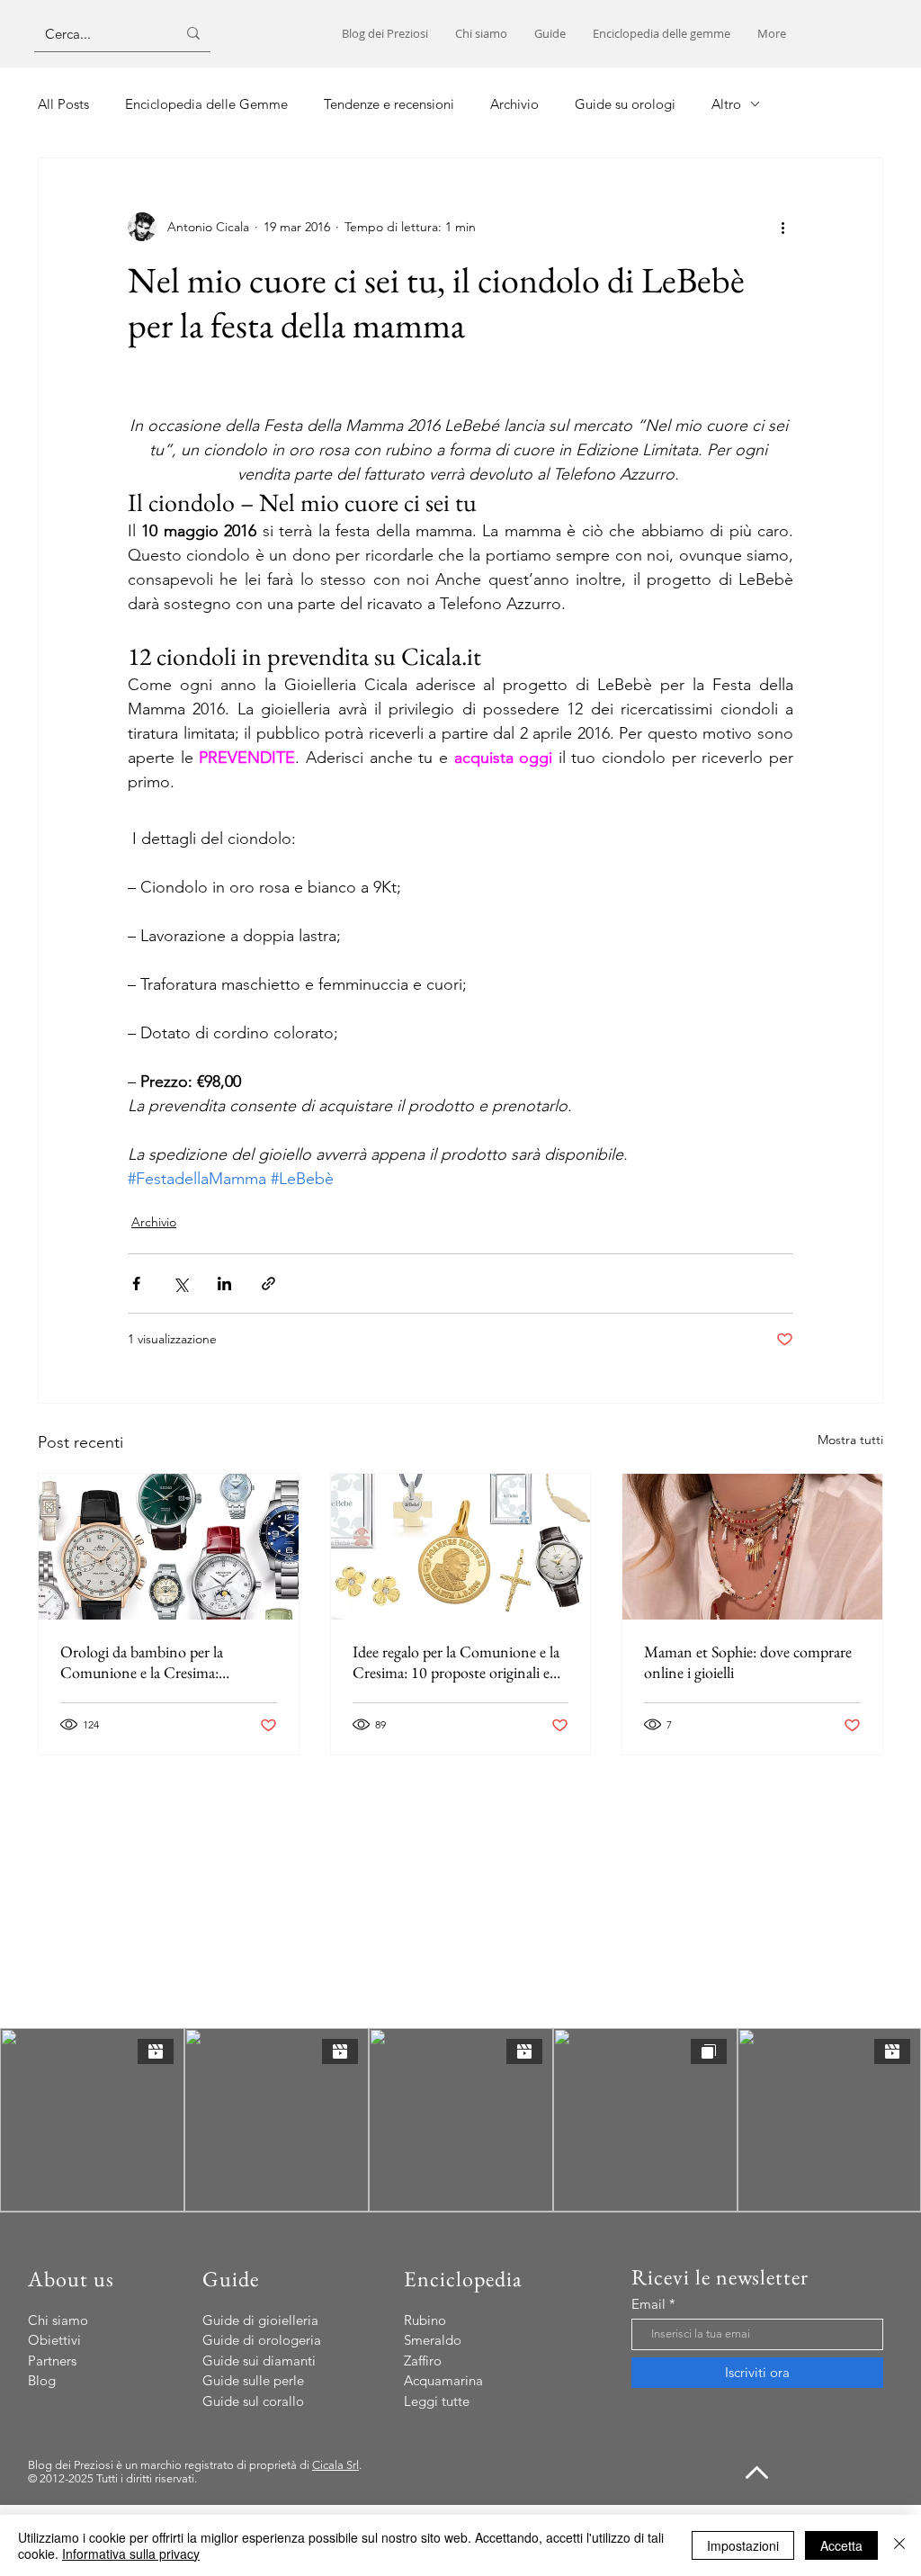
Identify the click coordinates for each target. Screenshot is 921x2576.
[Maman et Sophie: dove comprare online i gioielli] (752, 1547)
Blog (42, 2380)
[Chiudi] (899, 2545)
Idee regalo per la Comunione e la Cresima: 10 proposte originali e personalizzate (456, 1662)
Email (648, 2304)
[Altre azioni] (782, 227)
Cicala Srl (335, 2465)
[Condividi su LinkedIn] (224, 1284)
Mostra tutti (850, 1440)
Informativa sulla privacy (131, 2554)
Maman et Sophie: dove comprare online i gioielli (748, 1662)
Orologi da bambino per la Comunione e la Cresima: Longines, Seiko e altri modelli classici (153, 1662)
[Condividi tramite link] (268, 1284)
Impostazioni (743, 2545)
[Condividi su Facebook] (136, 1284)
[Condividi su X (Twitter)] (180, 1284)
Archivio (154, 1222)
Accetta (841, 2545)
